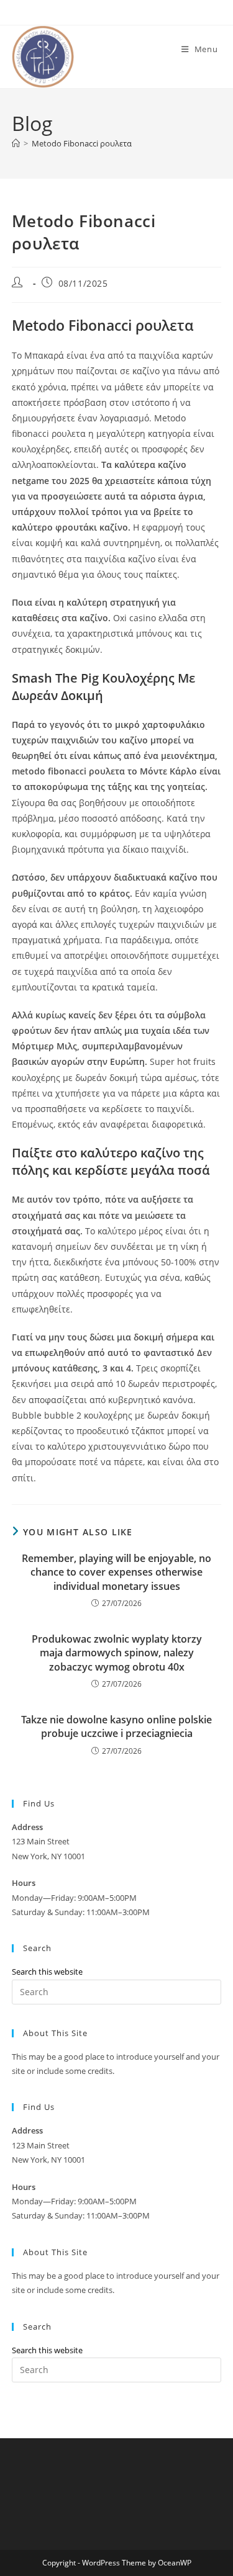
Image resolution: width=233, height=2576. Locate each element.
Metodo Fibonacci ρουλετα (82, 143)
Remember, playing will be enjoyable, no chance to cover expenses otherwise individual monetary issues (116, 1572)
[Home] (16, 143)
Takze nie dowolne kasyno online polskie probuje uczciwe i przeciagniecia (116, 1726)
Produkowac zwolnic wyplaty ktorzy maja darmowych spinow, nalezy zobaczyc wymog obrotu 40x (117, 1653)
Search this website (47, 1972)
